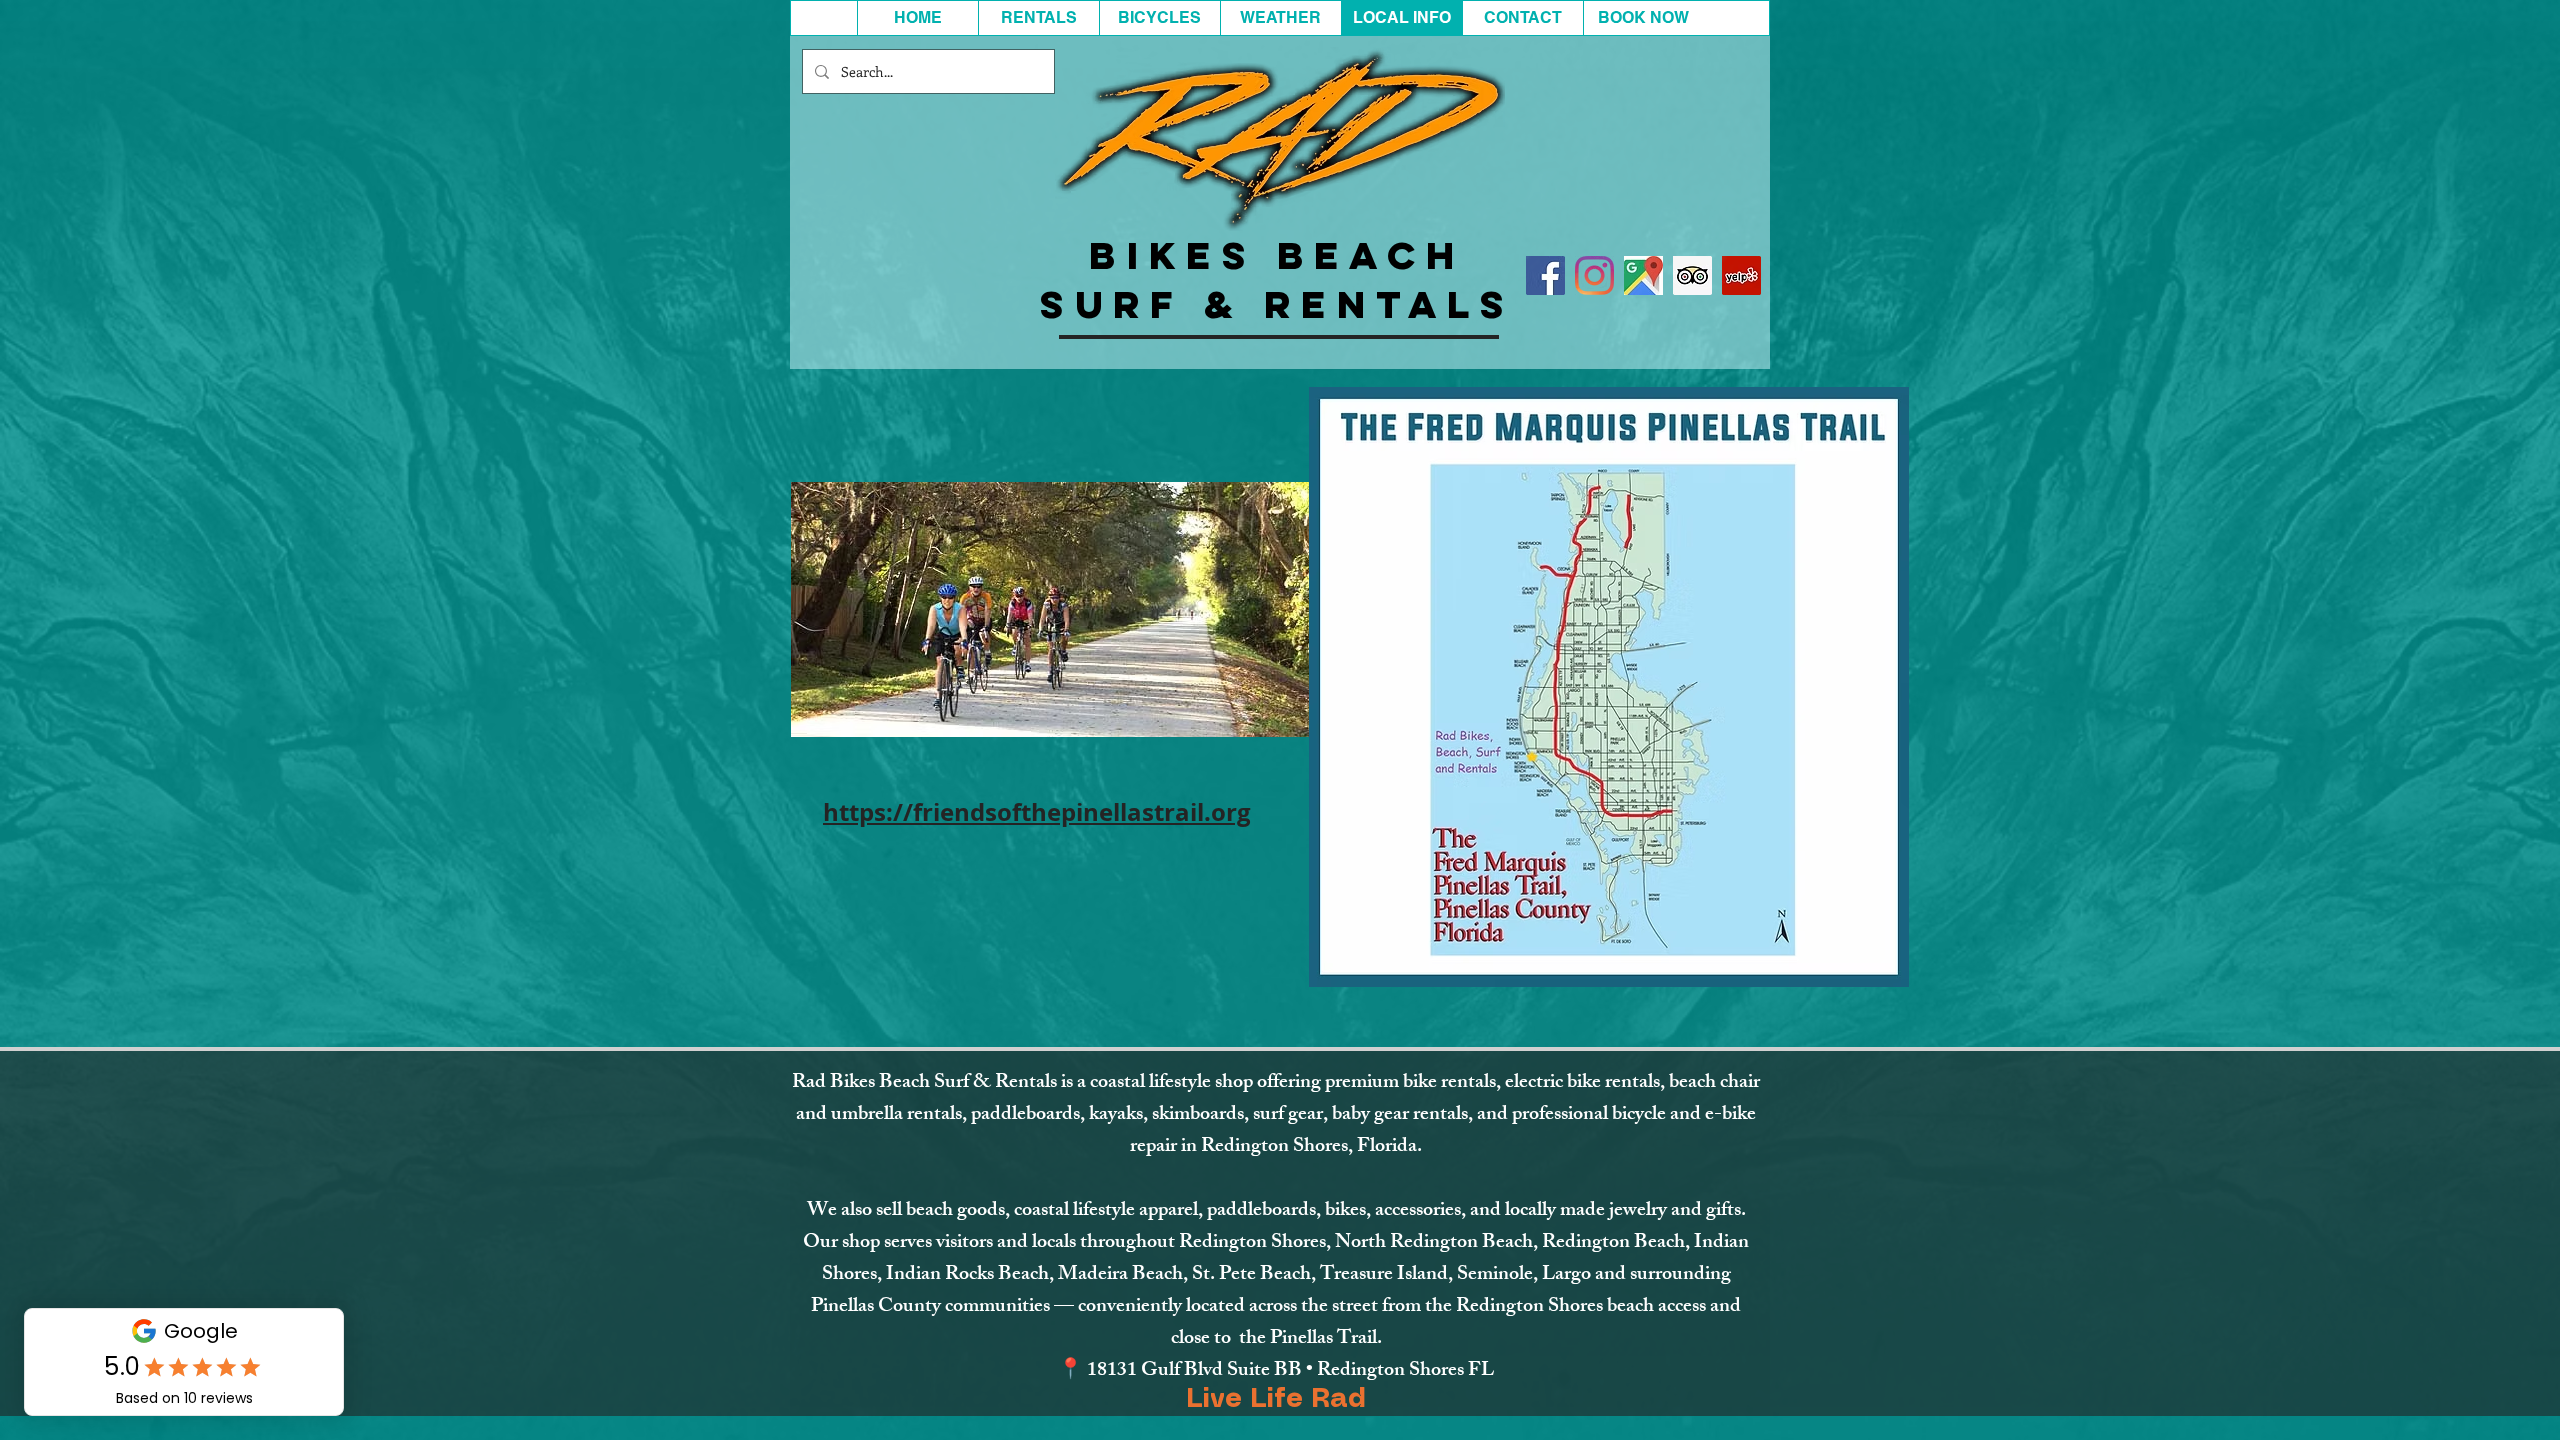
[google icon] (1643, 275)
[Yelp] (1741, 275)
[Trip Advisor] (1692, 275)
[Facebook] (1545, 275)
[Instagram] (1594, 275)
